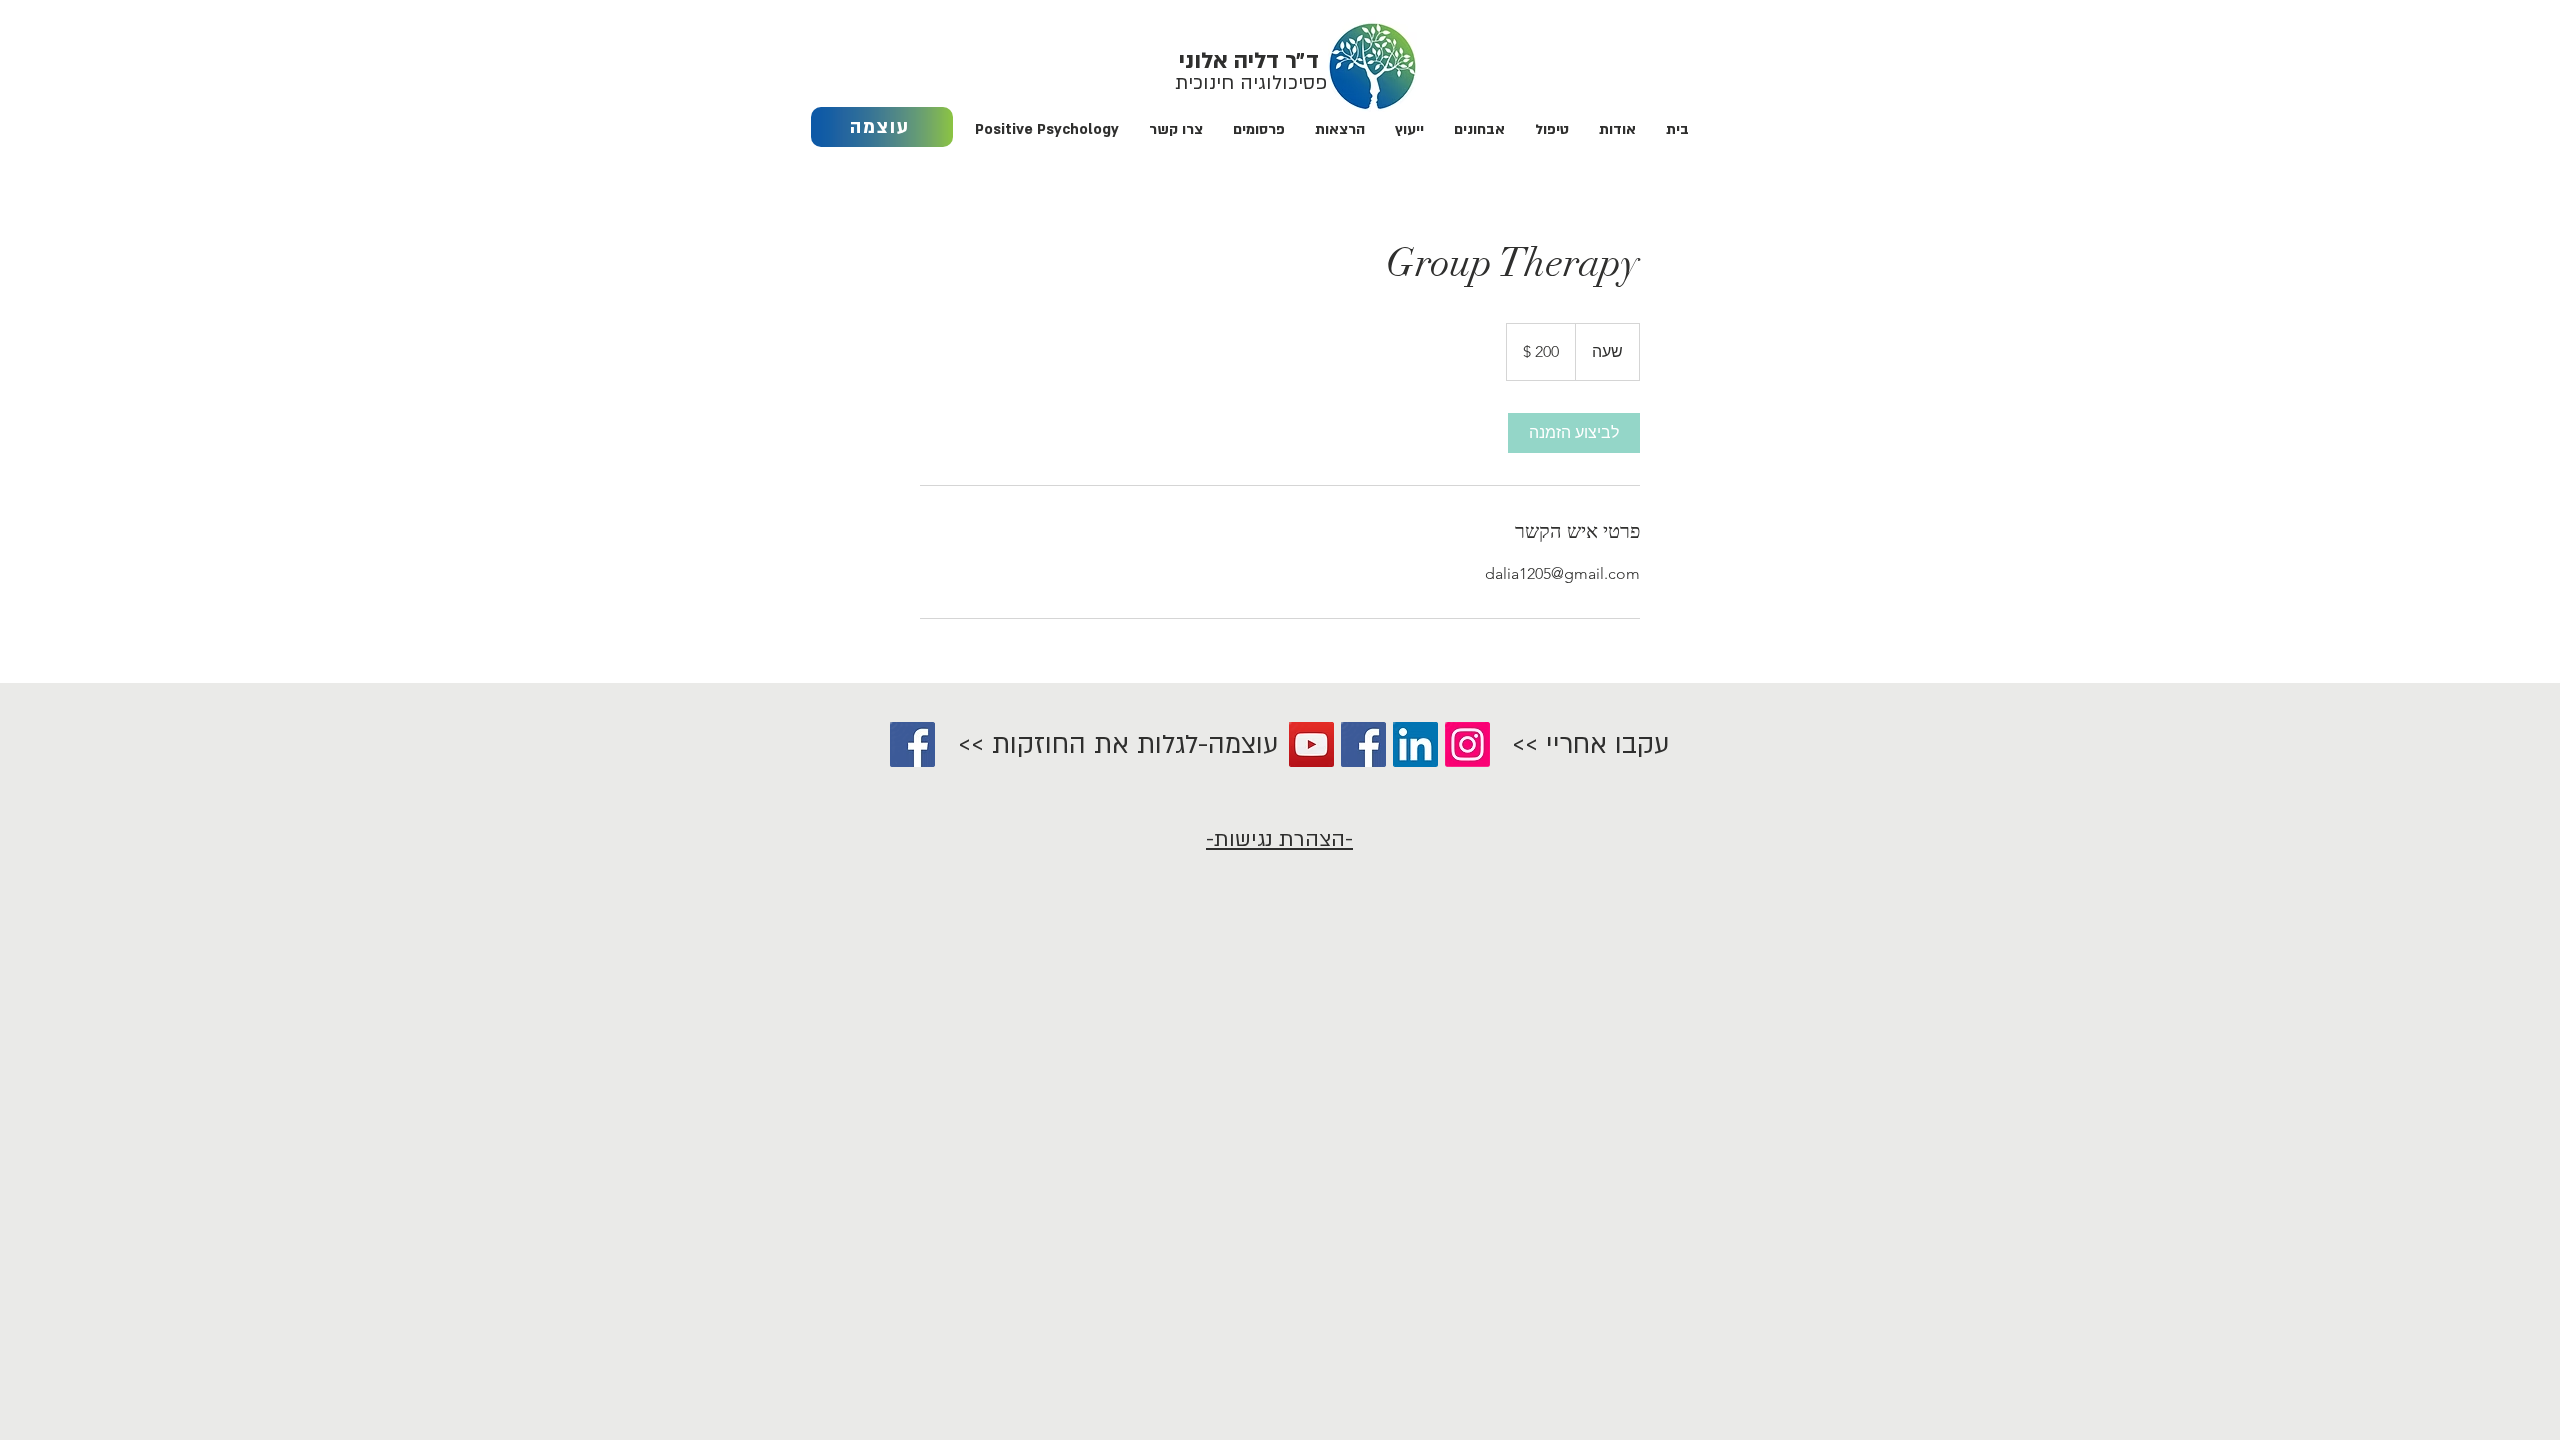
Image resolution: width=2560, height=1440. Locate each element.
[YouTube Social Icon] (1311, 744)
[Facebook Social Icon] (912, 744)
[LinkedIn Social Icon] (1415, 744)
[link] (1574, 433)
